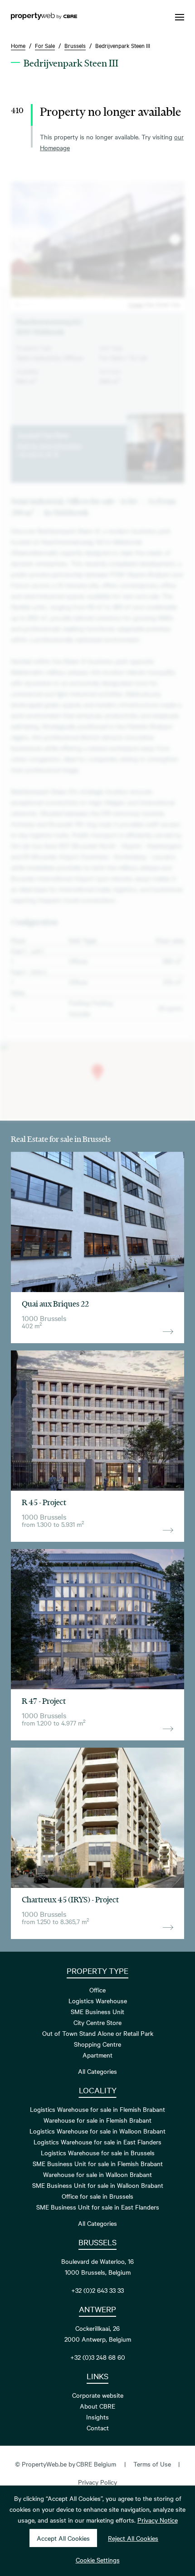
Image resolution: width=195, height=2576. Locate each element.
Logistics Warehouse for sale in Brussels (98, 2153)
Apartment (97, 2055)
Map (150, 304)
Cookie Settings (98, 2560)
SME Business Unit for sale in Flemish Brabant (98, 2163)
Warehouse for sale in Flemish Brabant (97, 2120)
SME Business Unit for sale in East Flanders (98, 2207)
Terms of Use (152, 2464)
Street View (168, 304)
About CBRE (97, 2406)
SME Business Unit (97, 2011)
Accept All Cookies (63, 2538)
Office (97, 1990)
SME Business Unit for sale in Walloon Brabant (98, 2185)
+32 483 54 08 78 (38, 454)
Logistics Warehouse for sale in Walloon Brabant (97, 2131)
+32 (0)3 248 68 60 (98, 2357)
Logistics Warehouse (98, 2001)
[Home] (44, 17)
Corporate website (98, 2395)
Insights (97, 2417)
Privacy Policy (97, 2482)
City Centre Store (97, 2022)
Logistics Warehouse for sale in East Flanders (97, 2142)
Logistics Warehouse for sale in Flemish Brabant (97, 2109)
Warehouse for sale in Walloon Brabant (97, 2174)
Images (136, 304)
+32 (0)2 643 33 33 (97, 2290)
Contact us (155, 477)
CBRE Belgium (96, 2464)
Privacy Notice (158, 2520)
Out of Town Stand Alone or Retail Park (98, 2033)
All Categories (97, 2071)
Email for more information (49, 445)
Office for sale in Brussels (97, 2196)
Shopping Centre (97, 2044)
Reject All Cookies (133, 2538)
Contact (98, 2428)
